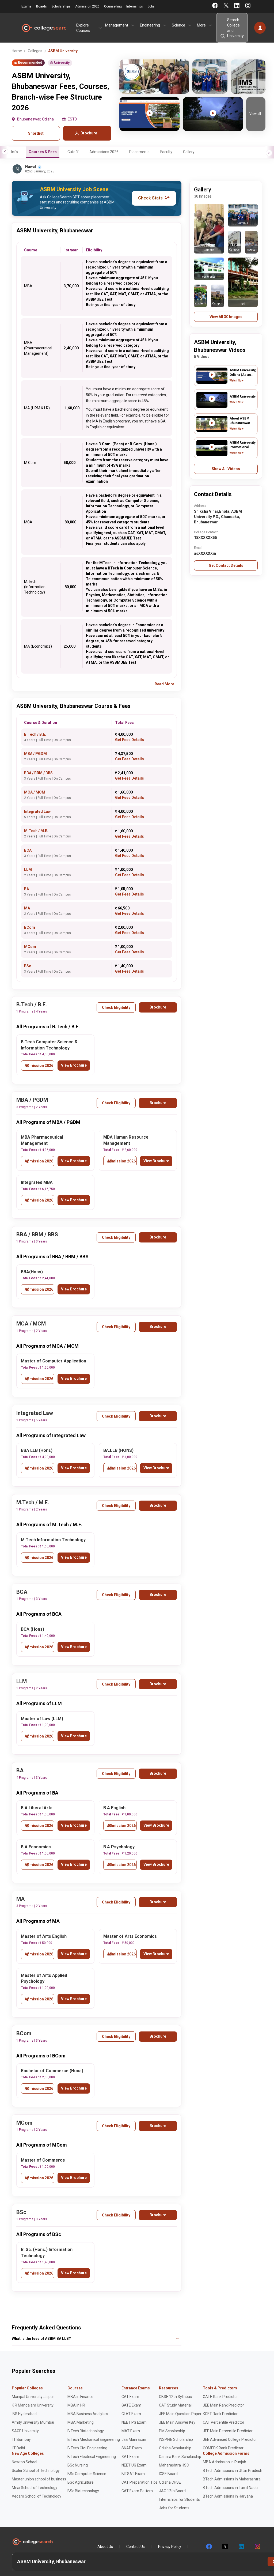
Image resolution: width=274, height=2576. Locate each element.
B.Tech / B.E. (35, 734)
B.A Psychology (119, 1847)
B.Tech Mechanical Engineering (94, 2439)
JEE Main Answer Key (177, 2422)
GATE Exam (131, 2405)
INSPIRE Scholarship (176, 2439)
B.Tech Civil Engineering (87, 2448)
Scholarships (61, 6)
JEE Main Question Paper (180, 2414)
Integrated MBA (37, 1182)
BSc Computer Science (87, 2474)
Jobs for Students (174, 2508)
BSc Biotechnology (83, 2491)
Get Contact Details (226, 565)
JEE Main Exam (134, 2439)
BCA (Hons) (33, 1629)
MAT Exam (131, 2431)
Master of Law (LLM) (42, 1719)
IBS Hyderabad (24, 2414)
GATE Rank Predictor (220, 2397)
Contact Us (136, 2547)
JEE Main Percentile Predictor (228, 2431)
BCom (30, 927)
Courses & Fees (43, 152)
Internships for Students (179, 2499)
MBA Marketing (81, 2422)
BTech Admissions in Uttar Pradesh (233, 2471)
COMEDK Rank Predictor (223, 2448)
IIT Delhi (18, 2448)
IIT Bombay (21, 2439)
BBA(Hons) (32, 1272)
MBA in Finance (80, 2397)
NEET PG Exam (134, 2422)
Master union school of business (39, 2479)
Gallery (189, 152)
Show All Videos (226, 469)
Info (15, 152)
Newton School (24, 2462)
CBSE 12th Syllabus (175, 2397)
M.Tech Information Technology (53, 1540)
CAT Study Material (175, 2405)
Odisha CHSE (170, 2482)
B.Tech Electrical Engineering (92, 2457)
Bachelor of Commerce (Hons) (52, 2071)
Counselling (113, 6)
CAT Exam (130, 2397)
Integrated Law (37, 811)
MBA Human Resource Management (126, 1140)
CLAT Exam (131, 2414)
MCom (30, 947)
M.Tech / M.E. (36, 831)
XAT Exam (130, 2457)
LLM (28, 870)
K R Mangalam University (33, 2405)
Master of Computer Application (54, 1361)
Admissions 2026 (104, 152)
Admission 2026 (87, 6)
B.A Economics (36, 1847)
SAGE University (25, 2431)
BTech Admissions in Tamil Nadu (230, 2488)
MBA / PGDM (35, 754)
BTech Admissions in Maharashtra (232, 2479)
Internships (135, 6)
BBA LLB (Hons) (37, 1450)
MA (27, 908)
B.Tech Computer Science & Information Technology (49, 1045)
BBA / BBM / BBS (38, 773)
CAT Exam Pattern (137, 2491)
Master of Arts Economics (130, 1936)
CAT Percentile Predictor (224, 2422)
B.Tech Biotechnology (86, 2431)
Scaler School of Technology (36, 2471)
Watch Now (237, 381)
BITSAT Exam (133, 2474)
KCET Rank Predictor (220, 2414)
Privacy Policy (170, 2547)
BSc (28, 966)
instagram (257, 2547)
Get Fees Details (130, 740)
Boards (41, 6)
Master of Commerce (43, 2160)
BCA (28, 850)
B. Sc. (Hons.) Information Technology (47, 2253)
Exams (26, 6)
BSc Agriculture (81, 2482)
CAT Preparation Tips (140, 2482)
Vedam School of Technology (37, 2496)
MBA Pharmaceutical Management (42, 1140)
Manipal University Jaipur (33, 2397)
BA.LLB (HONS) (118, 1450)
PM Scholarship (172, 2431)
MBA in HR (76, 2405)
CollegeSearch (44, 28)
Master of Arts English (44, 1936)
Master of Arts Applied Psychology (44, 1978)
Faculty (166, 152)
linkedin (241, 2547)
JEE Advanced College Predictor (230, 2439)
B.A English (114, 1808)
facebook (209, 2547)
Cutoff (73, 152)
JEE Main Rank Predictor (223, 2405)
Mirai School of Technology (35, 2488)
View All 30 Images (226, 317)
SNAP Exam (132, 2448)
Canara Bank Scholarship (180, 2457)
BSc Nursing (78, 2465)
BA (26, 889)
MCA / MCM (35, 792)
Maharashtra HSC (174, 2465)
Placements (139, 152)
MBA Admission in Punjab (224, 2462)
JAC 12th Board (172, 2491)
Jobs (151, 6)
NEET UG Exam (134, 2465)
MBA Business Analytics (88, 2414)
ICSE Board (168, 2474)
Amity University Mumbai (33, 2422)
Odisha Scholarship (175, 2448)
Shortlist (36, 133)
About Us (105, 2547)
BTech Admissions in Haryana (228, 2496)
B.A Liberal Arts (37, 1808)
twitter (225, 2547)
